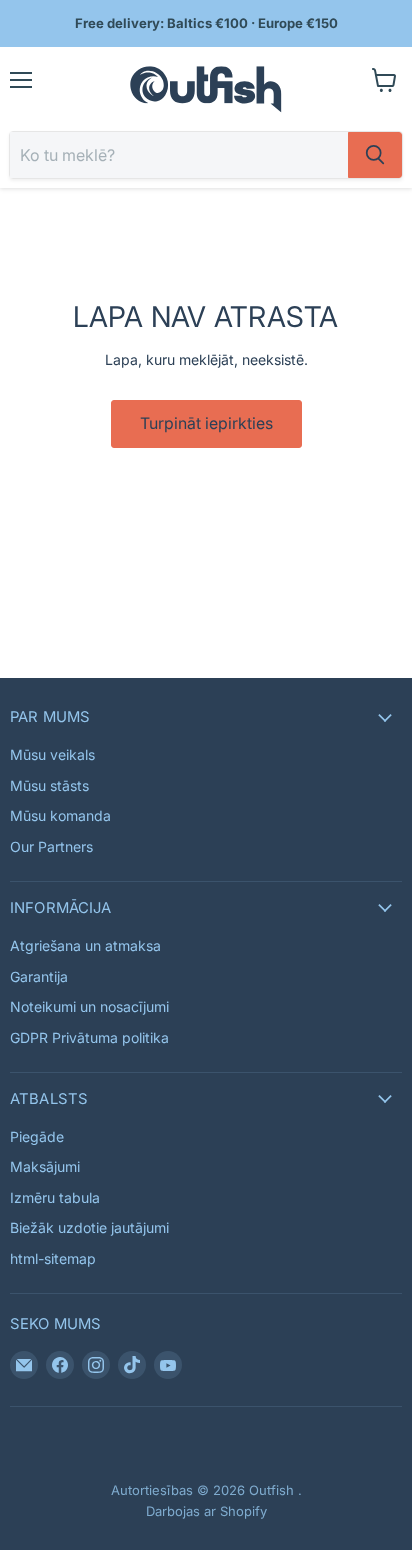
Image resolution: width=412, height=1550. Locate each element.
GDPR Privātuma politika (89, 1037)
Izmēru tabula (55, 1197)
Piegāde (37, 1136)
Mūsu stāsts (49, 785)
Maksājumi (45, 1166)
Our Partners (51, 846)
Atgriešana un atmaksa (85, 945)
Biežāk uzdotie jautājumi (89, 1227)
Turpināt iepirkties (206, 423)
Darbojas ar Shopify (206, 1511)
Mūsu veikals (52, 754)
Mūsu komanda (60, 815)
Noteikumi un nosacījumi (89, 1006)
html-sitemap (53, 1258)
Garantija (39, 976)
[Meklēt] (375, 155)
